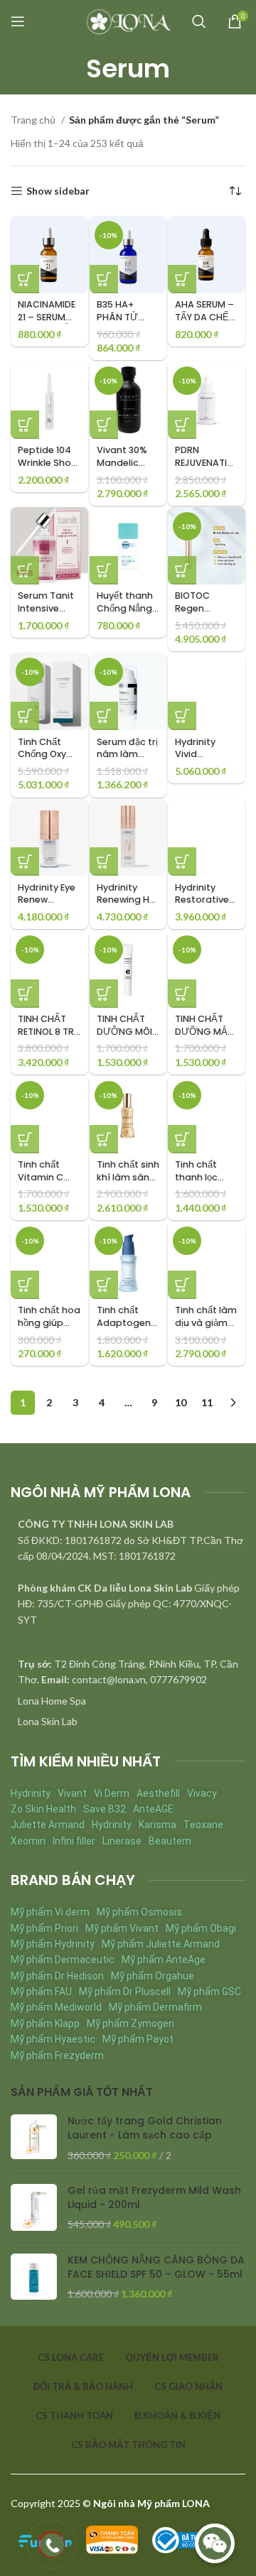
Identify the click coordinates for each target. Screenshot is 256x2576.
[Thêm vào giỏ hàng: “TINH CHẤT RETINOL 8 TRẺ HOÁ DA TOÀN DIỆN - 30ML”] (25, 994)
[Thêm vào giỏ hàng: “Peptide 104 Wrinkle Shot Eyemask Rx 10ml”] (25, 425)
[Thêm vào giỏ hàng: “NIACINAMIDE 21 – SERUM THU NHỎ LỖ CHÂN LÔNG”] (25, 279)
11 (207, 1402)
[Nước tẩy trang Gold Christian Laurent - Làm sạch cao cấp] (34, 2138)
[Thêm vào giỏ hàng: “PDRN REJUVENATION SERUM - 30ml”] (182, 425)
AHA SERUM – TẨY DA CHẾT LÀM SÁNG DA (206, 317)
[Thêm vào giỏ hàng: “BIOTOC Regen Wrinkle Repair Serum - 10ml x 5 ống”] (182, 570)
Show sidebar (58, 191)
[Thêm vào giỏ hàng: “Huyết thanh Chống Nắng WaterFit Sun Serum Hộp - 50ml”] (104, 570)
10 (181, 1402)
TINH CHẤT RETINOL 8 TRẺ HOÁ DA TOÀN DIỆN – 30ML (49, 1038)
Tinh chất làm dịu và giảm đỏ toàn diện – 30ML (206, 1329)
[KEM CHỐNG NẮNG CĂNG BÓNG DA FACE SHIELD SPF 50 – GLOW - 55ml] (34, 2277)
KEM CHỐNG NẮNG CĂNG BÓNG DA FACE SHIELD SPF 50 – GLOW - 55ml (156, 2267)
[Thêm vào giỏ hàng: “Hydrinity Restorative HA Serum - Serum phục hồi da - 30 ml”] (182, 862)
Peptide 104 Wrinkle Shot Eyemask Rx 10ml (47, 469)
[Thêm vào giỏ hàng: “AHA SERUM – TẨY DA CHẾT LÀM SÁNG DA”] (182, 279)
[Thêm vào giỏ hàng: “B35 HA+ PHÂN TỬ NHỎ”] (104, 279)
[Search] (199, 21)
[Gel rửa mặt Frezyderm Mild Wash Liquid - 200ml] (34, 2208)
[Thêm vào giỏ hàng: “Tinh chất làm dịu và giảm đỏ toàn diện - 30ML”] (182, 1285)
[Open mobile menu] (18, 21)
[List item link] (128, 1701)
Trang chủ (34, 120)
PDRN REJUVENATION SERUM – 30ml (204, 469)
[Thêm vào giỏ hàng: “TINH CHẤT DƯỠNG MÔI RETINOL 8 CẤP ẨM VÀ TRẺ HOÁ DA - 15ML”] (104, 994)
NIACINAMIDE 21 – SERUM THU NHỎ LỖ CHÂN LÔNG (47, 323)
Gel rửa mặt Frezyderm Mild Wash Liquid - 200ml (154, 2198)
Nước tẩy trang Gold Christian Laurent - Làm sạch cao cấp (145, 2128)
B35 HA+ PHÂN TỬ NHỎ (117, 317)
